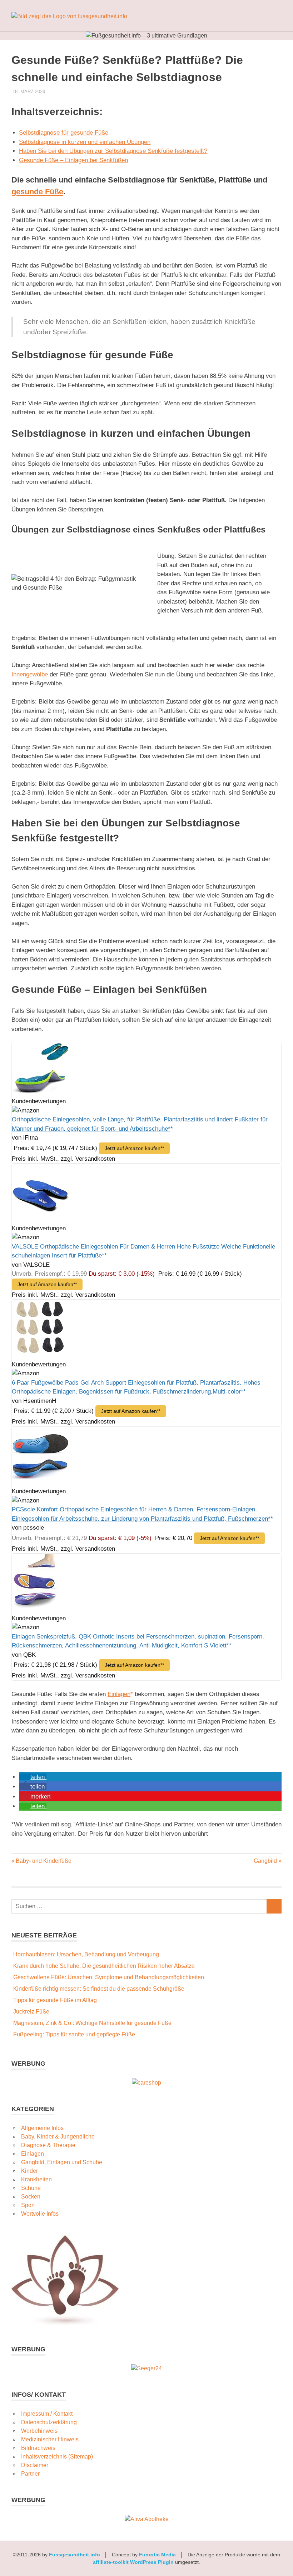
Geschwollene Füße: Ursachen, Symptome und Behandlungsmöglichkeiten (109, 1977)
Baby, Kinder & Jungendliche (58, 2137)
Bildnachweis (38, 2448)
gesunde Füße (37, 192)
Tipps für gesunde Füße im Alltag (55, 2000)
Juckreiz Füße (31, 2012)
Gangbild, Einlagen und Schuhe (62, 2162)
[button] (33, 1777)
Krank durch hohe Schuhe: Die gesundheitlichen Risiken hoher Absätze (104, 1966)
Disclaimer (35, 2465)
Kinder (29, 2171)
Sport (28, 2205)
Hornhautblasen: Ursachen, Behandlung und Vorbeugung (86, 1954)
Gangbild (265, 1861)
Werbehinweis (39, 2431)
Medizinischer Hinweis (50, 2439)
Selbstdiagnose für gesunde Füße (64, 133)
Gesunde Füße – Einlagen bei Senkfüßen (73, 160)
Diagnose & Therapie (48, 2145)
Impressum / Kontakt (47, 2414)
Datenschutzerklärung (49, 2422)
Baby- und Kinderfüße (43, 1861)
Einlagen (119, 1694)
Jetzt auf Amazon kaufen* (133, 1148)
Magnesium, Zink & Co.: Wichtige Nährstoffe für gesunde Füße (92, 2023)
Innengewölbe (30, 674)
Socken (31, 2197)
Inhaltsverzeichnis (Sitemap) (57, 2457)
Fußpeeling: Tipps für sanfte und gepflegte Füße (74, 2034)
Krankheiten (36, 2179)
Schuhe (31, 2188)
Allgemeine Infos (42, 2128)
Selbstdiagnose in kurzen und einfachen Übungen (85, 142)
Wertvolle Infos (40, 2214)
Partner (30, 2474)
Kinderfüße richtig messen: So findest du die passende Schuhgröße (99, 1989)
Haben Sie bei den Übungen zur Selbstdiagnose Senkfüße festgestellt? (113, 151)
